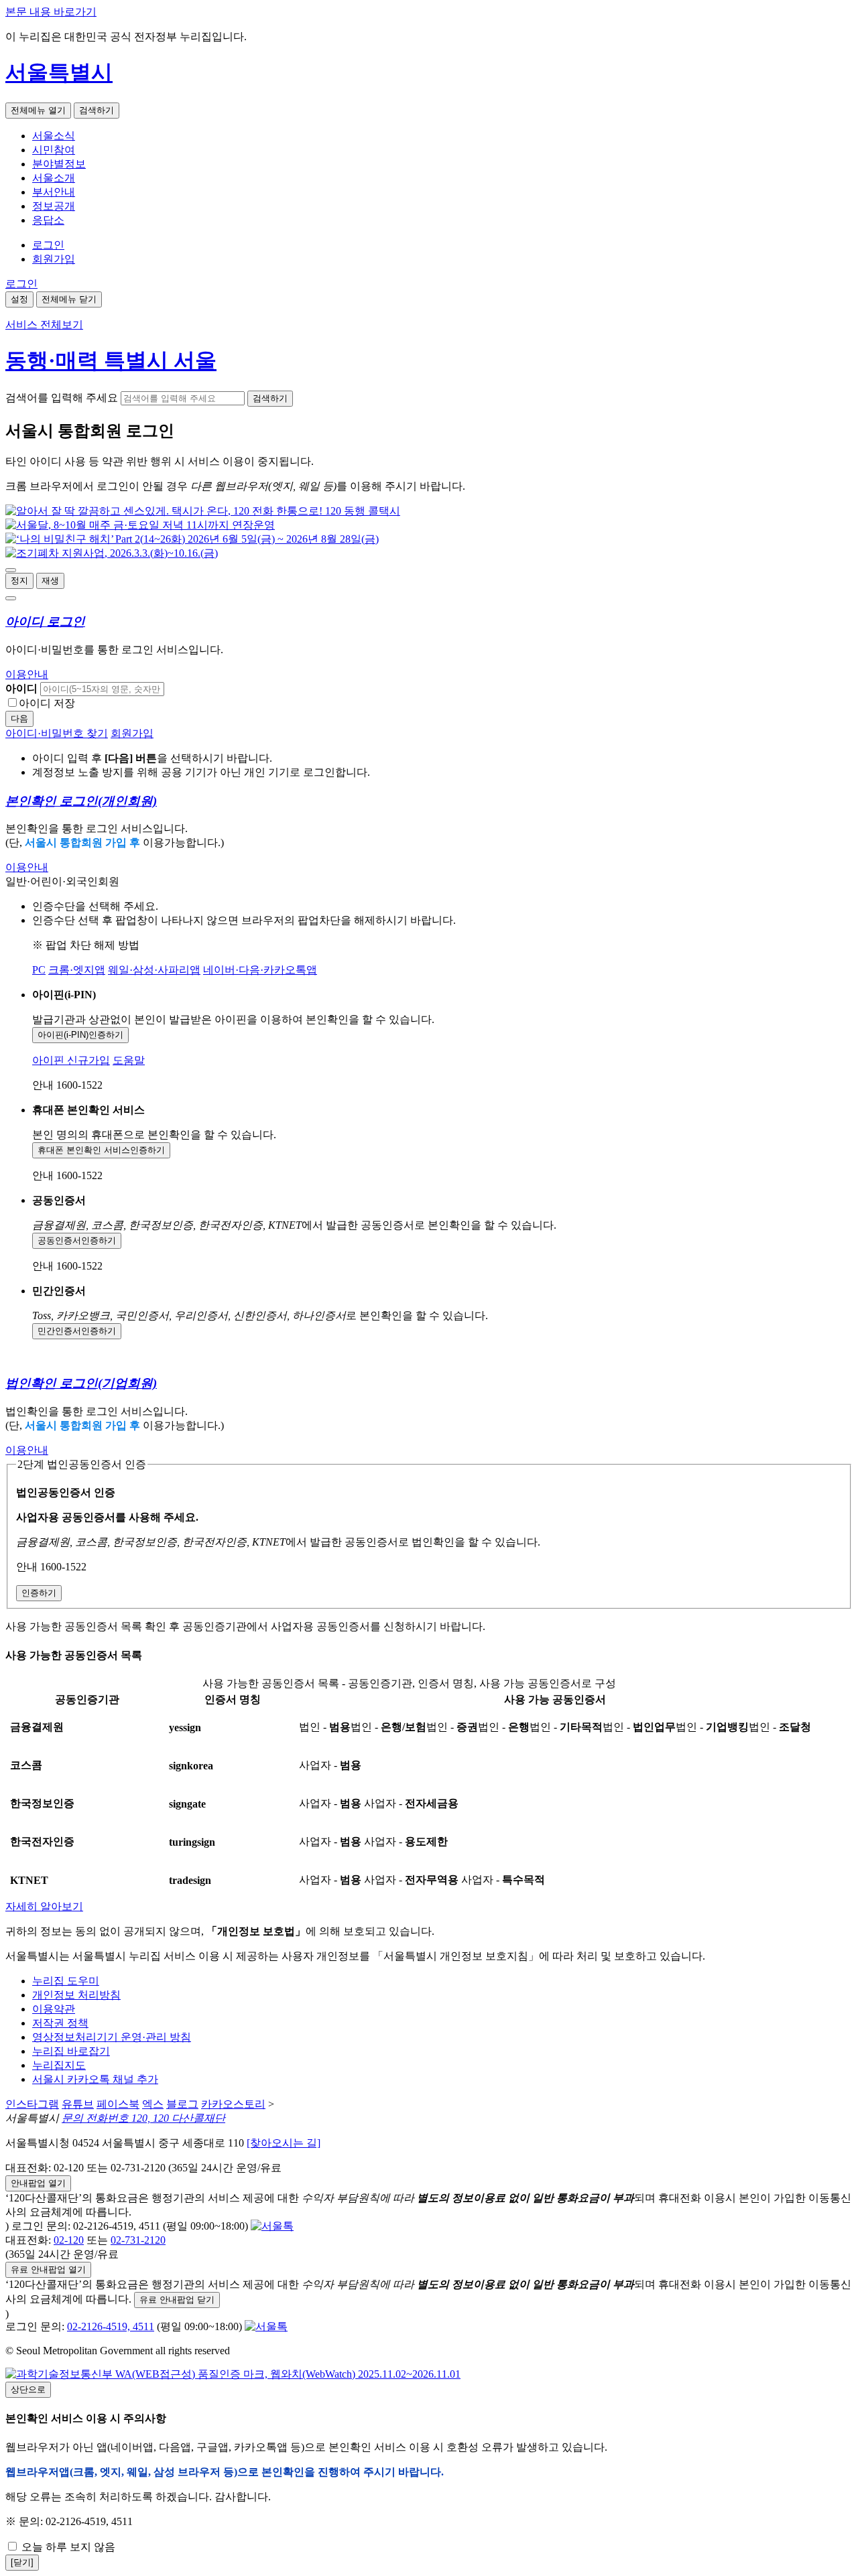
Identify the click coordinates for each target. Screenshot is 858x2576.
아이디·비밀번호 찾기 (57, 733)
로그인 (48, 245)
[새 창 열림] (203, 511)
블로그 (182, 2104)
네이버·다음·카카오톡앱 (260, 970)
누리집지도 (59, 2065)
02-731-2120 (138, 2240)
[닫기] (22, 2562)
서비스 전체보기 (44, 325)
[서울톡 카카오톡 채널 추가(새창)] (272, 2226)
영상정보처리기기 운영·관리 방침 (112, 2037)
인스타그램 (32, 2104)
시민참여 (54, 150)
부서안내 (54, 192)
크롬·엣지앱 (77, 970)
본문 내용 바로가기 (51, 12)
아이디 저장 (47, 703)
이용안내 (27, 674)
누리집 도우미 (66, 1981)
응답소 (48, 220)
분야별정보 (59, 164)
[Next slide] (11, 598)
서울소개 (54, 178)
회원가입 (54, 259)
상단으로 (28, 2389)
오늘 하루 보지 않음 (67, 2547)
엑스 (153, 2104)
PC (39, 970)
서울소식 (54, 136)
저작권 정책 (60, 2023)
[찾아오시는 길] (284, 2143)
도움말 (129, 1060)
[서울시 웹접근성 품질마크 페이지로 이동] (233, 2374)
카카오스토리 (233, 2104)
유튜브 (78, 2104)
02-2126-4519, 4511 (111, 2326)
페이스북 (118, 2104)
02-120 (69, 2240)
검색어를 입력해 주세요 (62, 398)
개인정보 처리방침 (76, 1995)
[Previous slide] (11, 570)
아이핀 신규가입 (71, 1060)
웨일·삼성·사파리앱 (154, 970)
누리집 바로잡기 (71, 2051)
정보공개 (54, 206)
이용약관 (54, 2009)
